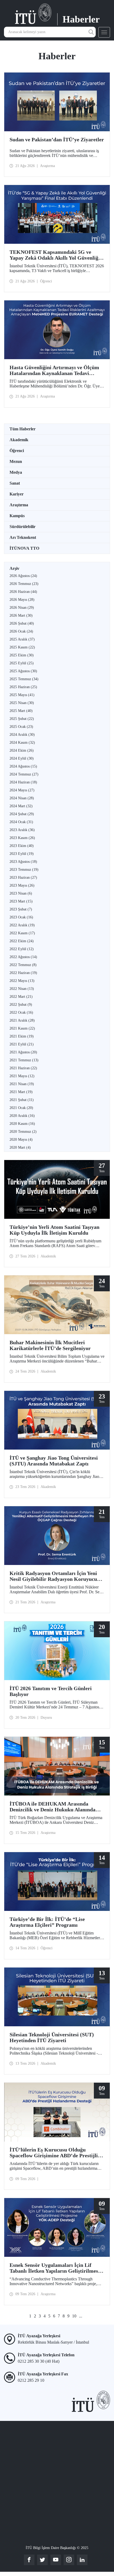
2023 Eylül (22, 854)
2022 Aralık (22, 925)
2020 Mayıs (21, 1140)
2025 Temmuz (24, 679)
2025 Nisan (22, 703)
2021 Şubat (22, 1100)
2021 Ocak (21, 1108)
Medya (16, 472)
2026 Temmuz (24, 584)
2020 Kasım (22, 1124)
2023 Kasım (22, 838)
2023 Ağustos (23, 862)
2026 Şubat (22, 623)
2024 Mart (21, 806)
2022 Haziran (23, 973)
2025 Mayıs (22, 695)
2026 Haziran (23, 592)
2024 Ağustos (23, 766)
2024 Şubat (22, 814)
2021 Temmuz (24, 1060)
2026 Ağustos (23, 576)
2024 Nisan (22, 798)
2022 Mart (21, 997)
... (81, 2316)
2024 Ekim (22, 750)
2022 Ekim (22, 941)
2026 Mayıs (22, 600)
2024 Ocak (21, 822)
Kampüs (17, 516)
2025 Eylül (22, 663)
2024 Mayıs (22, 790)
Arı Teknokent (23, 537)
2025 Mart (21, 711)
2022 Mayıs (22, 981)
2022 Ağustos (23, 957)
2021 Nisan (22, 1084)
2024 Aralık (22, 735)
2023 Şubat (21, 909)
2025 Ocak (21, 727)
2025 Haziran (23, 687)
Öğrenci (17, 451)
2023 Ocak (21, 917)
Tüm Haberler (23, 429)
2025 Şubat (22, 719)
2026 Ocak (21, 631)
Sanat (15, 483)
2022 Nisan (22, 989)
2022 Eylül (22, 949)
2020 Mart (20, 1147)
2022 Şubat (21, 1005)
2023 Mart (21, 901)
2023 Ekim (22, 846)
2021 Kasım (22, 1028)
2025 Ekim (22, 655)
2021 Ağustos (23, 1052)
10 (74, 2316)
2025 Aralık (22, 639)
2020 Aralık (22, 1116)
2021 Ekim (22, 1036)
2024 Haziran (23, 782)
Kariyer (17, 494)
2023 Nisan (21, 893)
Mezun (16, 461)
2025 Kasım (22, 647)
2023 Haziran (23, 878)
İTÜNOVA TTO (24, 548)
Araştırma (19, 505)
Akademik (19, 440)
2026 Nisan (22, 608)
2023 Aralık (22, 830)
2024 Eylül (22, 758)
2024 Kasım (22, 743)
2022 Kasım (22, 933)
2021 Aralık (22, 1020)
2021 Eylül (22, 1044)
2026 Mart (21, 615)
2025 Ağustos (23, 671)
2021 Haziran (23, 1068)
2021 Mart (21, 1092)
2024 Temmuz (24, 774)
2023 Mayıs (22, 885)
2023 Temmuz (24, 870)
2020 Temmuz (23, 1132)
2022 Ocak (21, 1012)
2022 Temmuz (23, 965)
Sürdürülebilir (23, 527)
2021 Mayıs (22, 1076)
